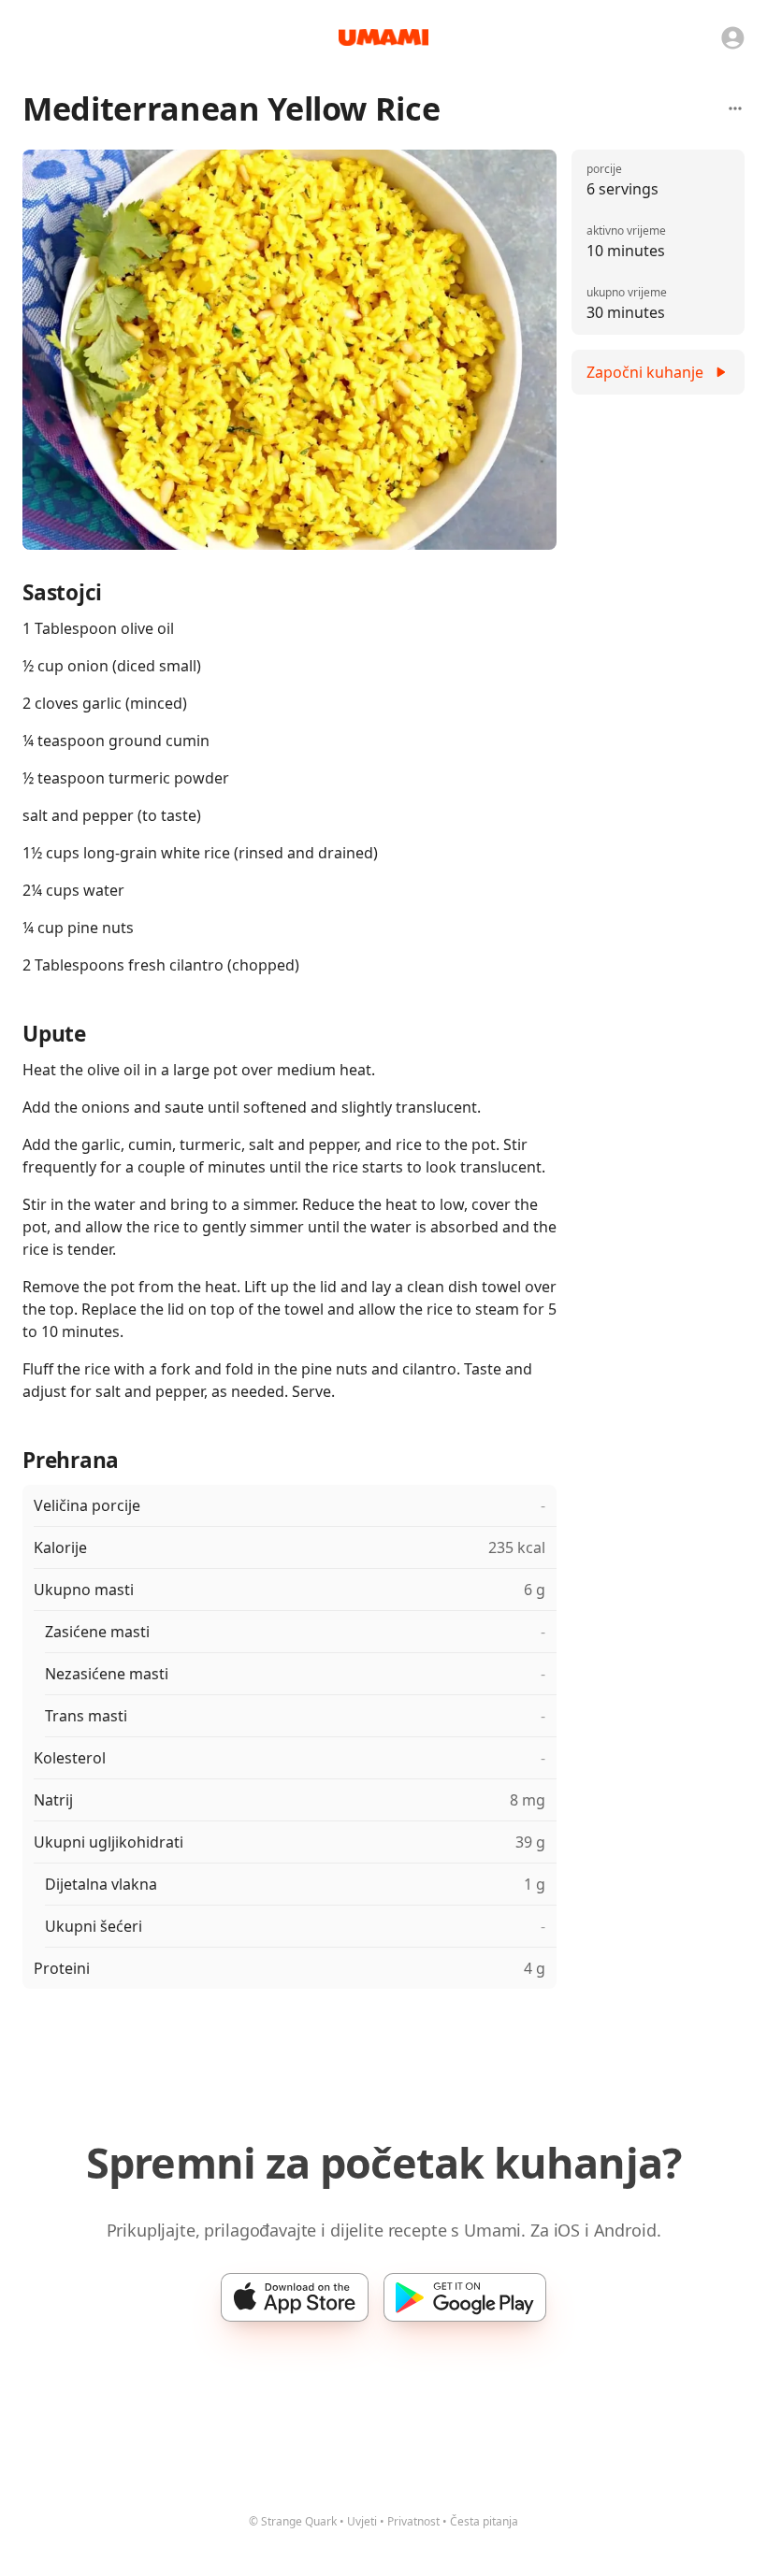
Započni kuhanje (645, 372)
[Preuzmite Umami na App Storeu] (295, 2297)
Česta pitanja (484, 2521)
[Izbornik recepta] (735, 108)
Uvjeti (362, 2521)
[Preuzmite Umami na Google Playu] (465, 2297)
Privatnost (413, 2521)
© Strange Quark (293, 2521)
